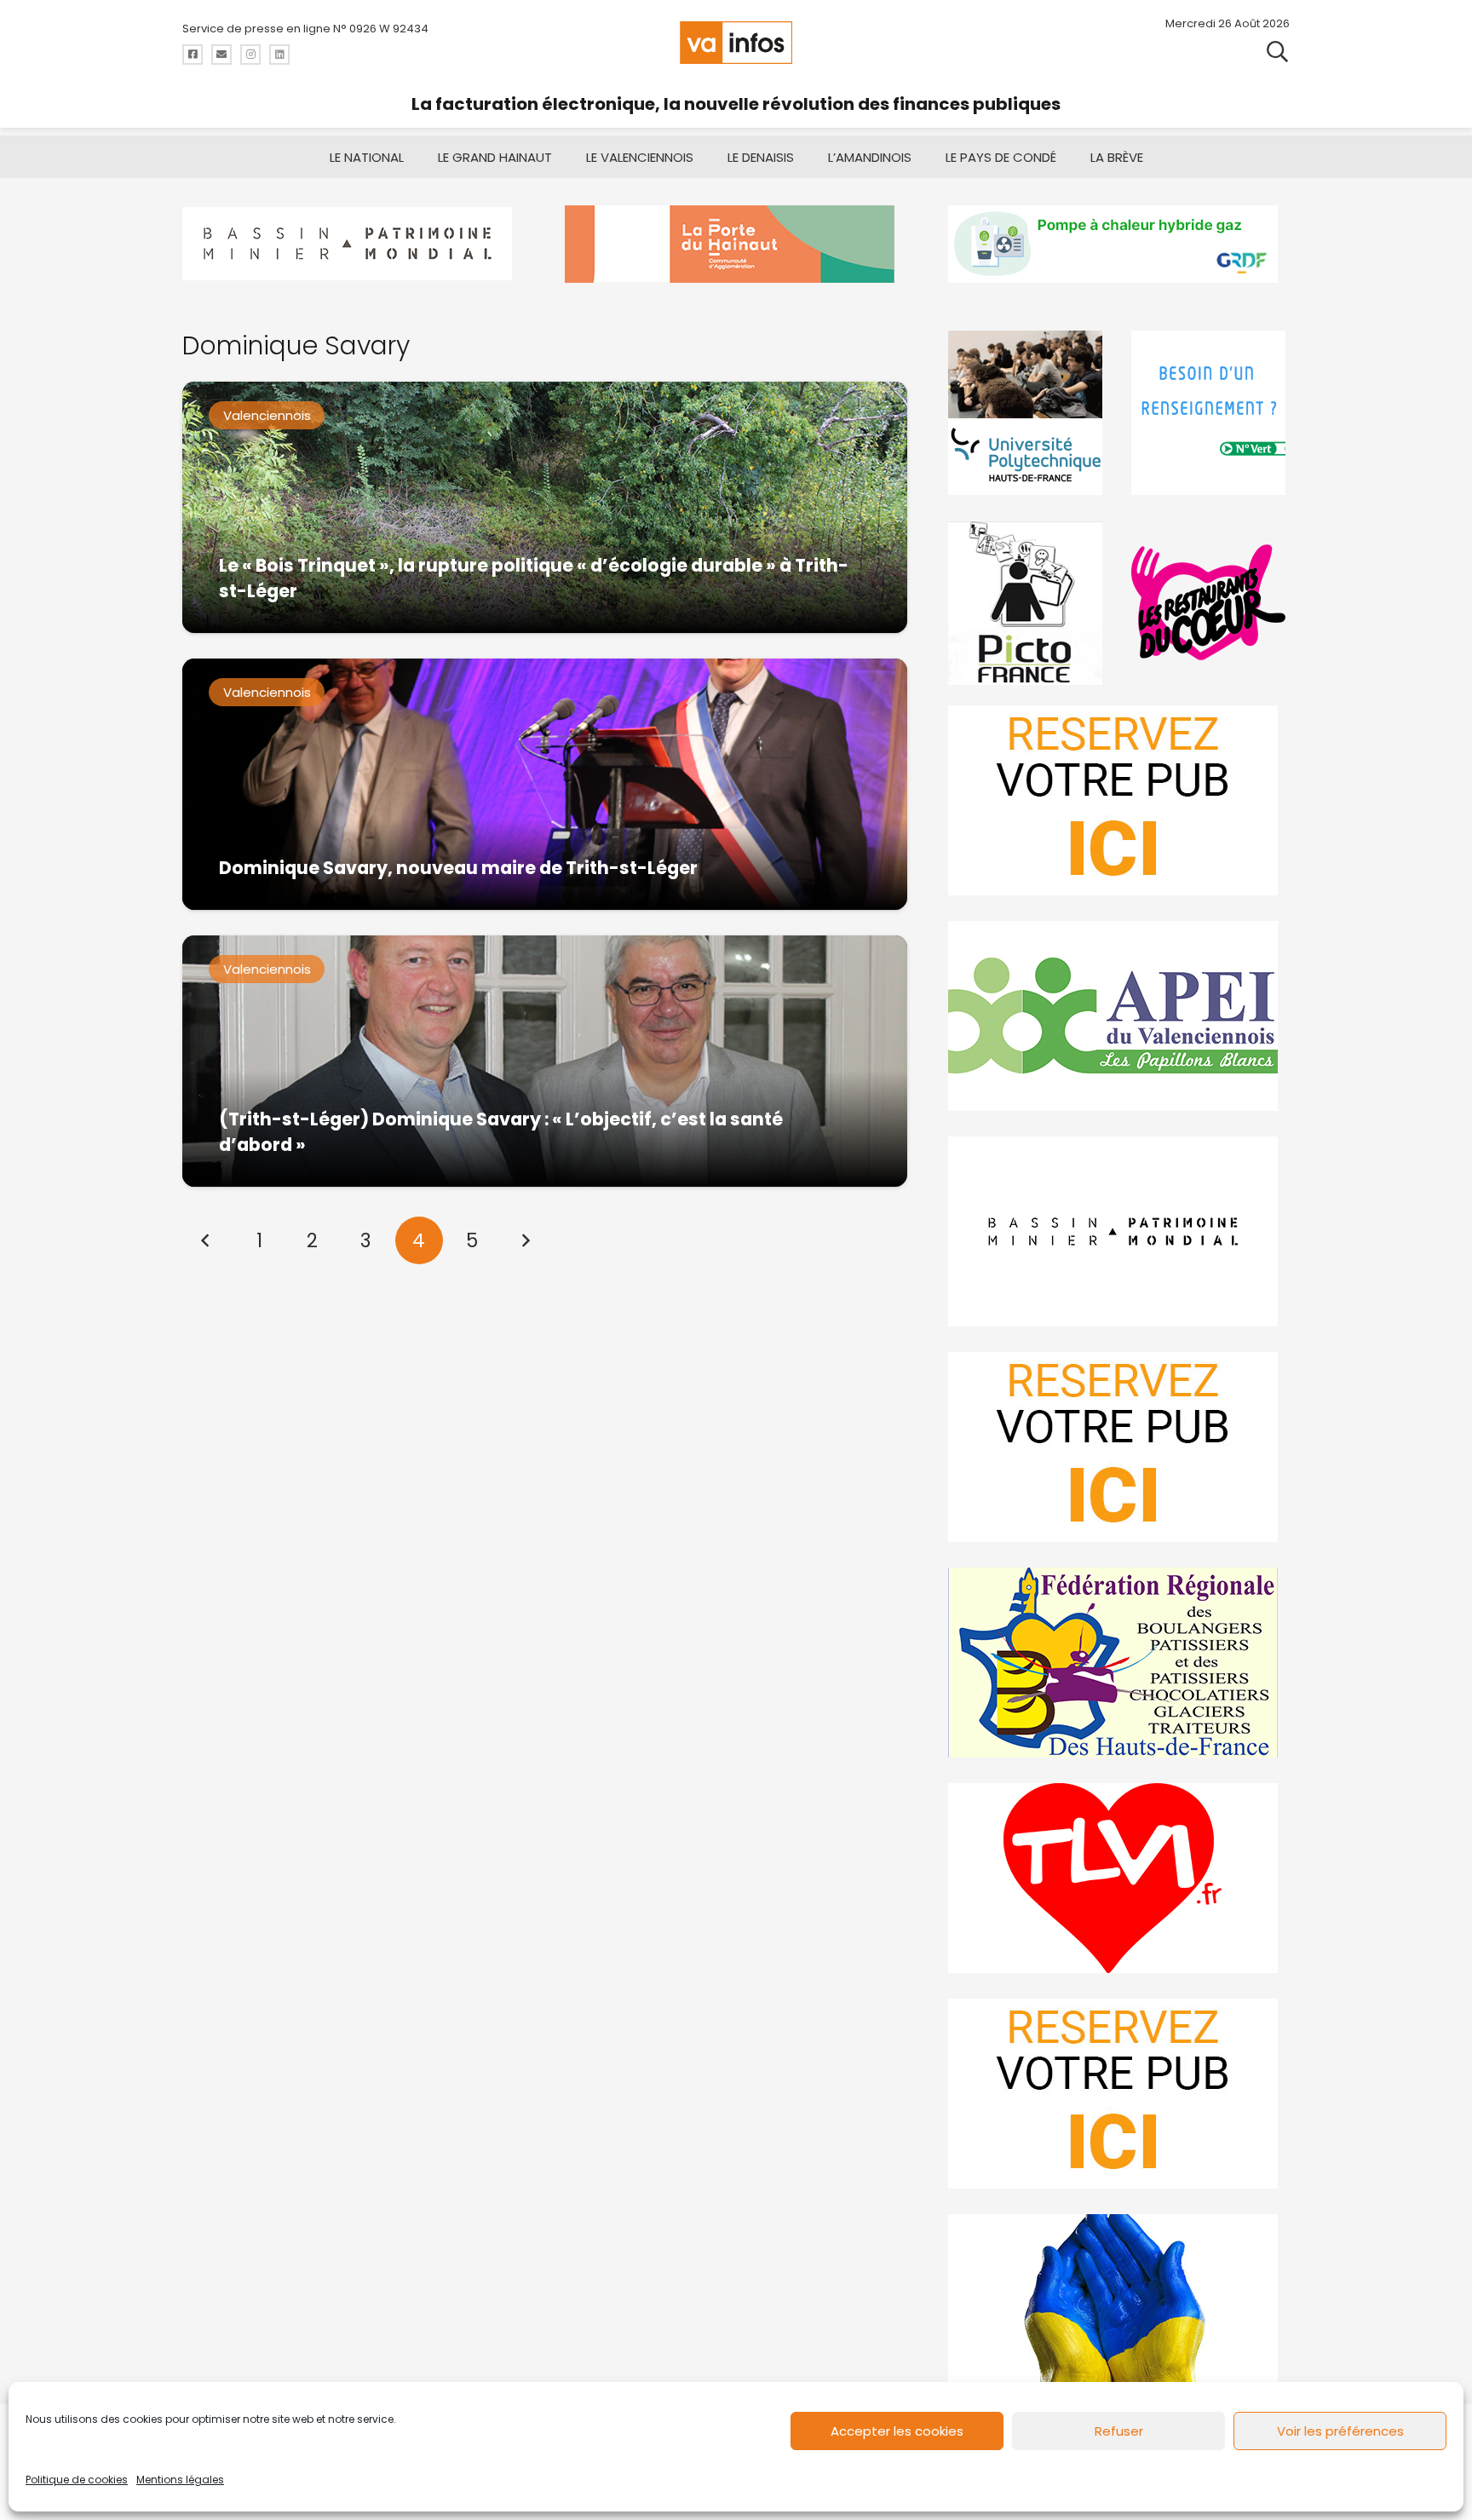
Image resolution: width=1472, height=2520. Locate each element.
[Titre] (193, 55)
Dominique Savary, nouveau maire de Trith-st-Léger (458, 868)
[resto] (1210, 603)
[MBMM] (353, 244)
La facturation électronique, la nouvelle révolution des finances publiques (736, 104)
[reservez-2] (1119, 1447)
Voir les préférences (1340, 2431)
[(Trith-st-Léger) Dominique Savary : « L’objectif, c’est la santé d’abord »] (545, 1061)
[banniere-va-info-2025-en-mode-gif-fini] (1119, 244)
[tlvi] (1119, 1878)
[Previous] (206, 1240)
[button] (1277, 51)
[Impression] (1119, 1016)
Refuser (1119, 2431)
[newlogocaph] (736, 244)
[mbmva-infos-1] (1119, 1231)
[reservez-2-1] (1119, 800)
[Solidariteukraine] (1119, 2309)
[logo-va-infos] (736, 43)
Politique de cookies (77, 2480)
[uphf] (1027, 413)
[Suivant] (525, 1240)
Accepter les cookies (897, 2431)
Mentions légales (180, 2480)
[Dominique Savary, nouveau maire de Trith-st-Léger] (545, 784)
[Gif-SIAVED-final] (1210, 413)
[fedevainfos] (1119, 1663)
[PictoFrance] (1027, 603)
